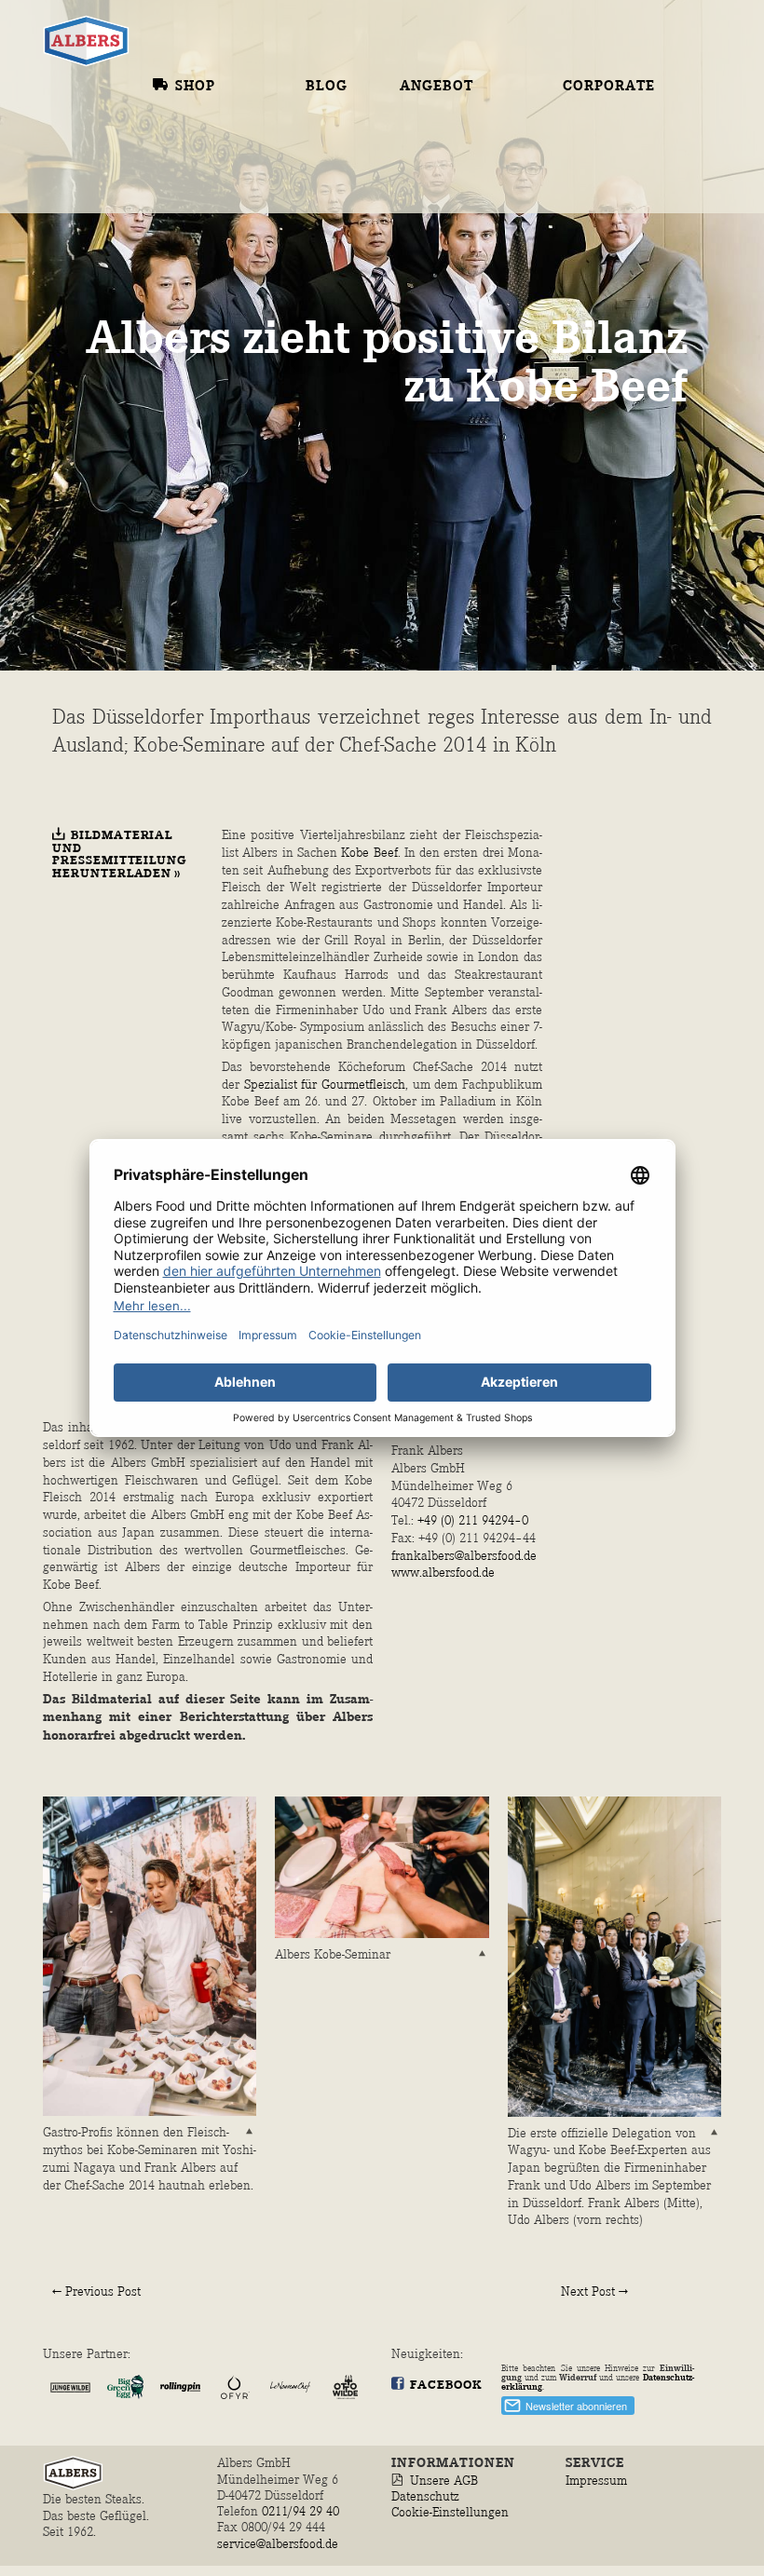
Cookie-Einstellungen (450, 2512)
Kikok (425, 431)
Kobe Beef (369, 853)
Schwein (457, 458)
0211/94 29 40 (302, 2511)
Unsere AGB (444, 2481)
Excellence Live (612, 189)
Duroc (426, 506)
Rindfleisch (473, 113)
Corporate (609, 87)
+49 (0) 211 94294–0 (473, 1520)
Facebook (446, 2386)
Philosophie (614, 134)
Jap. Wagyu (447, 137)
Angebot (437, 87)
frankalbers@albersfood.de (464, 1556)
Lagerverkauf (215, 134)
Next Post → (594, 2291)
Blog (327, 87)
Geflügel (462, 384)
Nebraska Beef (463, 262)
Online (182, 110)
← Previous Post (96, 2291)
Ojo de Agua (451, 309)
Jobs (581, 157)
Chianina (439, 333)
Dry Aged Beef (460, 286)
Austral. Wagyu (437, 168)
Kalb (421, 358)
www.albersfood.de (443, 1573)
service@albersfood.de (278, 2544)
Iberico (432, 482)
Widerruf (578, 2378)
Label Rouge (453, 408)
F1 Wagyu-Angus (442, 207)
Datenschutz (425, 2496)
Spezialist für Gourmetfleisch (325, 1085)
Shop (195, 87)
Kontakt (600, 110)
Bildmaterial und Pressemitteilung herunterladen (119, 855)
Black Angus (455, 238)
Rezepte (338, 110)
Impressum (596, 2481)
